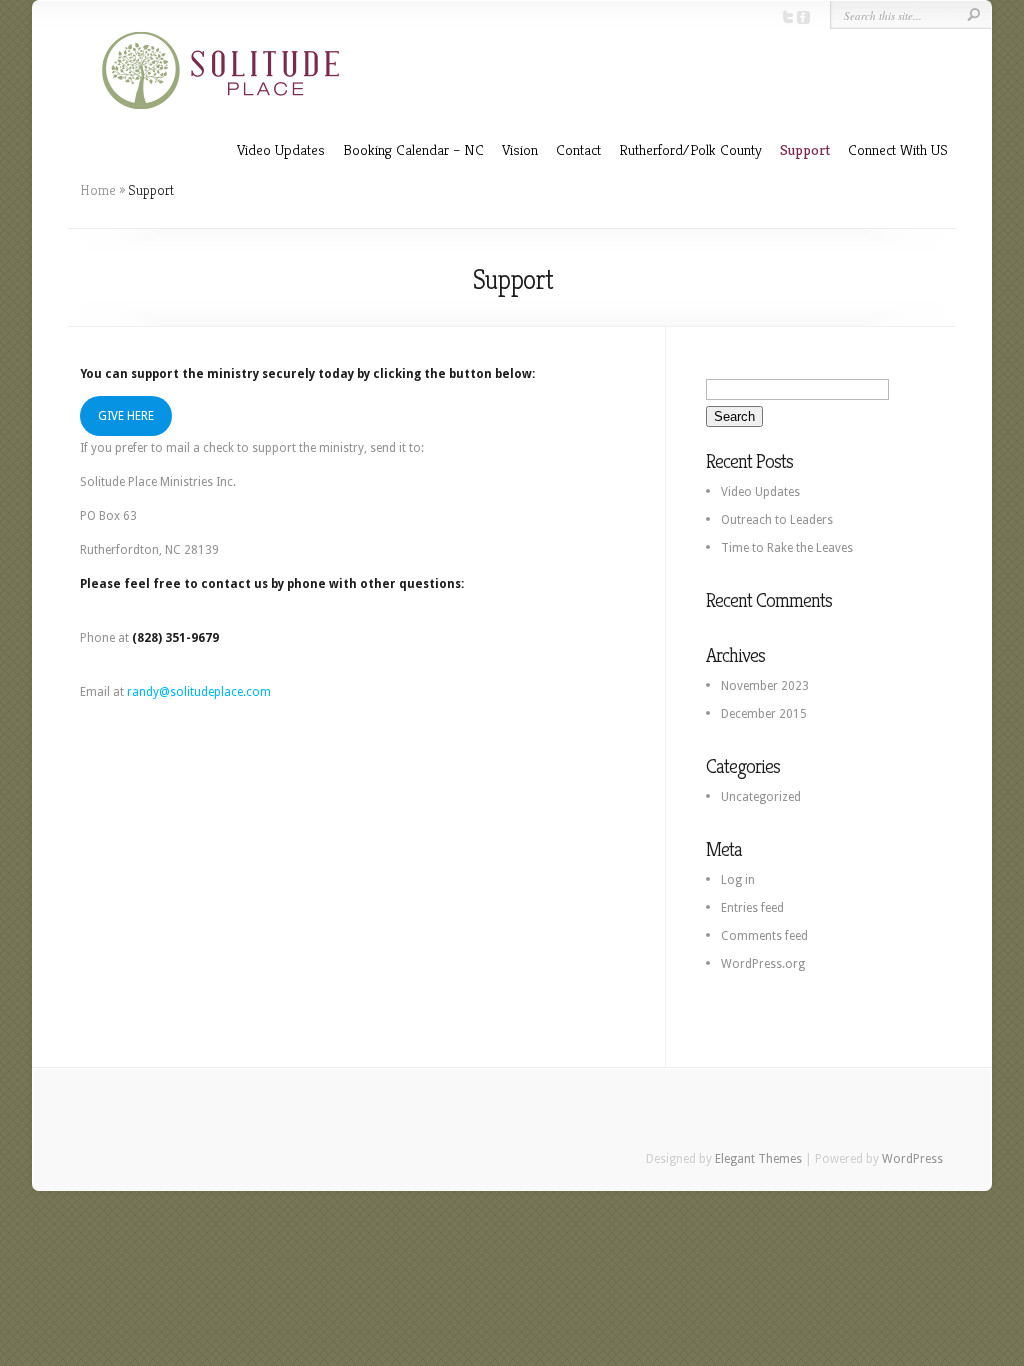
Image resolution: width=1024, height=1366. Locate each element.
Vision (520, 149)
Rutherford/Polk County (690, 149)
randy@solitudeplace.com (199, 692)
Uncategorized (761, 797)
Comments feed (764, 936)
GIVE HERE (126, 416)
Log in (738, 880)
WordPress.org (763, 964)
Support (805, 149)
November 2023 (765, 686)
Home (98, 190)
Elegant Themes (758, 1159)
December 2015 (764, 714)
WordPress (912, 1159)
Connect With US (898, 149)
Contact (578, 149)
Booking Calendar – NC (413, 149)
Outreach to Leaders (777, 520)
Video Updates (281, 149)
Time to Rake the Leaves (787, 548)
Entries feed (752, 908)
